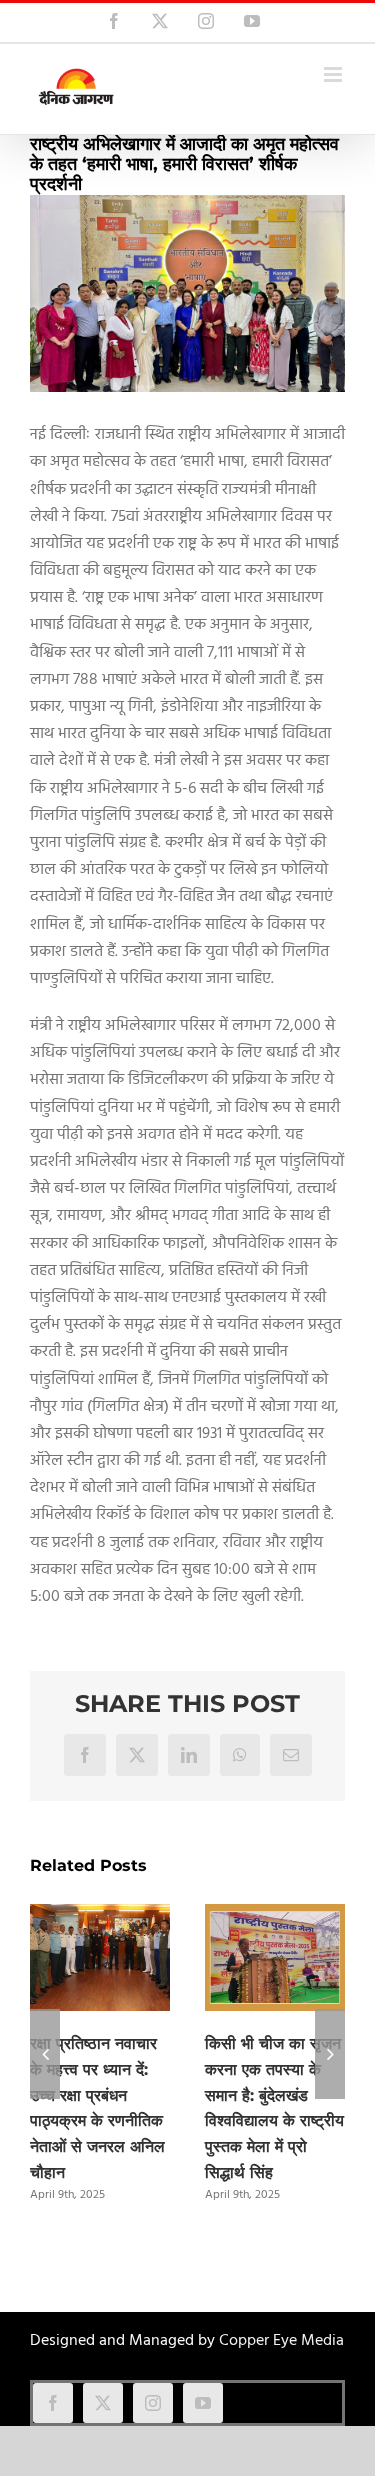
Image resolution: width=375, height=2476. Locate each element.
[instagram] (153, 2403)
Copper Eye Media (281, 2341)
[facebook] (53, 2403)
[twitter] (103, 2403)
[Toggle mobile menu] (334, 74)
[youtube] (203, 2403)
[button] (45, 2054)
